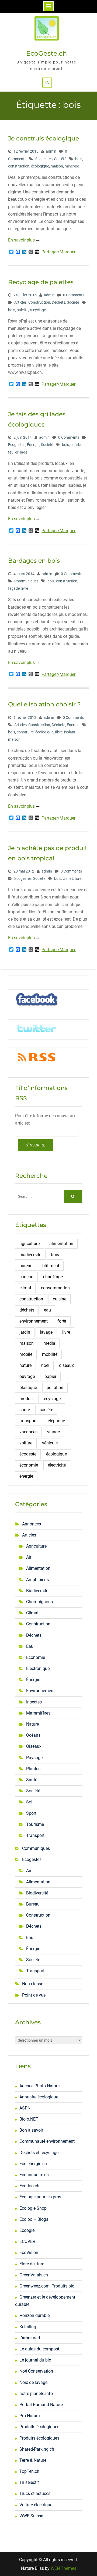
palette (22, 310)
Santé (32, 1780)
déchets (27, 1310)
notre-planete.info (36, 2394)
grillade (21, 452)
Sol (29, 1802)
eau (47, 1310)
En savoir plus (21, 240)
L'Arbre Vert (30, 2338)
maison (57, 166)
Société (60, 159)
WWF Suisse (31, 2516)
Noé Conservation (36, 2371)
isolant (70, 732)
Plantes (33, 1769)
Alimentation (38, 1568)
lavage (46, 1332)
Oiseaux (34, 1746)
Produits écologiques (39, 2427)
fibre (59, 732)
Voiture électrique (36, 2505)
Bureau (33, 1904)
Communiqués (26, 581)
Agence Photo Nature (39, 2086)
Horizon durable (34, 2315)
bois (79, 159)
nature (25, 1365)
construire (25, 732)
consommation (55, 1288)
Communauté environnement (47, 2141)
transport (28, 1421)
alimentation (61, 1244)
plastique (28, 1388)
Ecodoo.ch (29, 2186)
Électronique (38, 1668)
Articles (20, 302)
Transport (35, 1835)
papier (50, 1376)
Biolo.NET (29, 2119)
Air (29, 1557)
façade (14, 588)
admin (51, 151)
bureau (26, 1266)
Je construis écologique (44, 138)
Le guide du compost (39, 2349)
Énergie (33, 445)
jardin (25, 1332)
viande (53, 1432)
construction (19, 166)
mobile (26, 1354)
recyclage (38, 310)
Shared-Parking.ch (37, 2449)
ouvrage (27, 1376)
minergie (72, 166)
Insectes (34, 1702)
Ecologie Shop (33, 2208)
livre (25, 588)
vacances (28, 1432)
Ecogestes (44, 159)
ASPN (25, 2108)
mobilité (50, 1354)
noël (45, 1365)
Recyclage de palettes (41, 282)
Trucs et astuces (35, 2493)
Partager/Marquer (58, 252)
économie (29, 1465)
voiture (26, 1443)
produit (26, 1399)
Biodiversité (37, 1591)
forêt (79, 878)
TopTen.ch (29, 2471)
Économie (36, 1657)
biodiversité (30, 1255)
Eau (30, 1646)
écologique (40, 166)
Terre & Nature (33, 2460)
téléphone (56, 1421)
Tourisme (35, 1824)
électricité (57, 1465)
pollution (55, 1388)
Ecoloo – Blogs (34, 2219)
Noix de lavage (33, 2382)
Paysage (34, 1758)
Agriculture (36, 1546)
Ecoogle (27, 2230)
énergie (26, 1476)
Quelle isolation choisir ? (44, 704)
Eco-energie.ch (33, 2164)
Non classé (33, 1984)
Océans (33, 1735)
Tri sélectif (29, 2482)
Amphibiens (37, 1580)
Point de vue (34, 1995)
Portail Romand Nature (41, 2405)
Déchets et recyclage (39, 2153)
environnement (34, 1321)
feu (11, 452)
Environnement (40, 1691)
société (46, 1410)
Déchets (58, 302)
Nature (32, 1724)
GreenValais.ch (34, 2275)
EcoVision (29, 2253)
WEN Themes (63, 2568)
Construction (39, 302)
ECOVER (27, 2241)
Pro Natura (30, 2416)
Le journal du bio (35, 2360)
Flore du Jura (32, 2264)
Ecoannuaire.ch (34, 2175)
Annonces (32, 1524)
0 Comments (74, 295)
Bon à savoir (31, 2130)
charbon (78, 445)
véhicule (50, 1443)
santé (25, 1410)
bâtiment (51, 1266)
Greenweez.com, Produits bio (47, 2286)
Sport (31, 1813)
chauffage (53, 1277)
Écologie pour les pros (40, 2197)
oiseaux (66, 1365)
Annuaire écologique (39, 2097)
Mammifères (38, 1713)
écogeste (28, 1454)
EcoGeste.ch (46, 53)
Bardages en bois (34, 561)
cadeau (26, 1277)
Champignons (39, 1602)
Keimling (28, 2327)
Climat (32, 1613)
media (49, 1343)
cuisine (60, 1299)
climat (68, 878)
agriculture (30, 1244)
